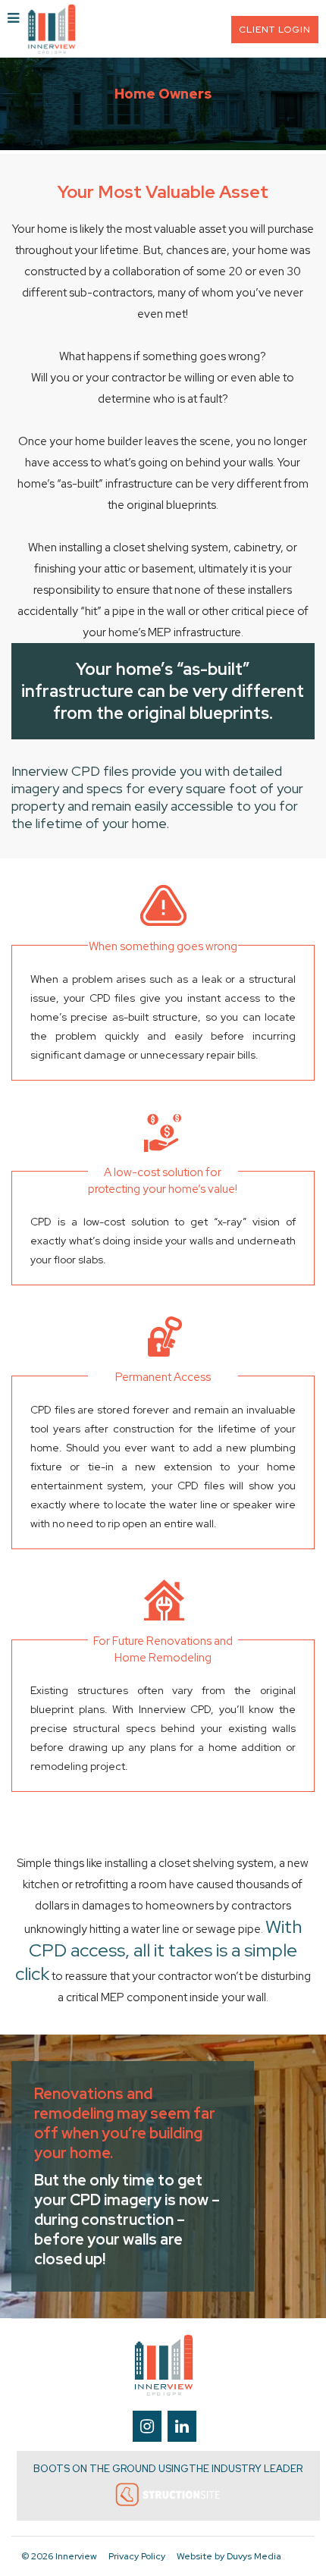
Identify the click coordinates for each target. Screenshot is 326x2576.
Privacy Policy (137, 2556)
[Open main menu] (13, 19)
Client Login (275, 30)
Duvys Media (254, 2556)
